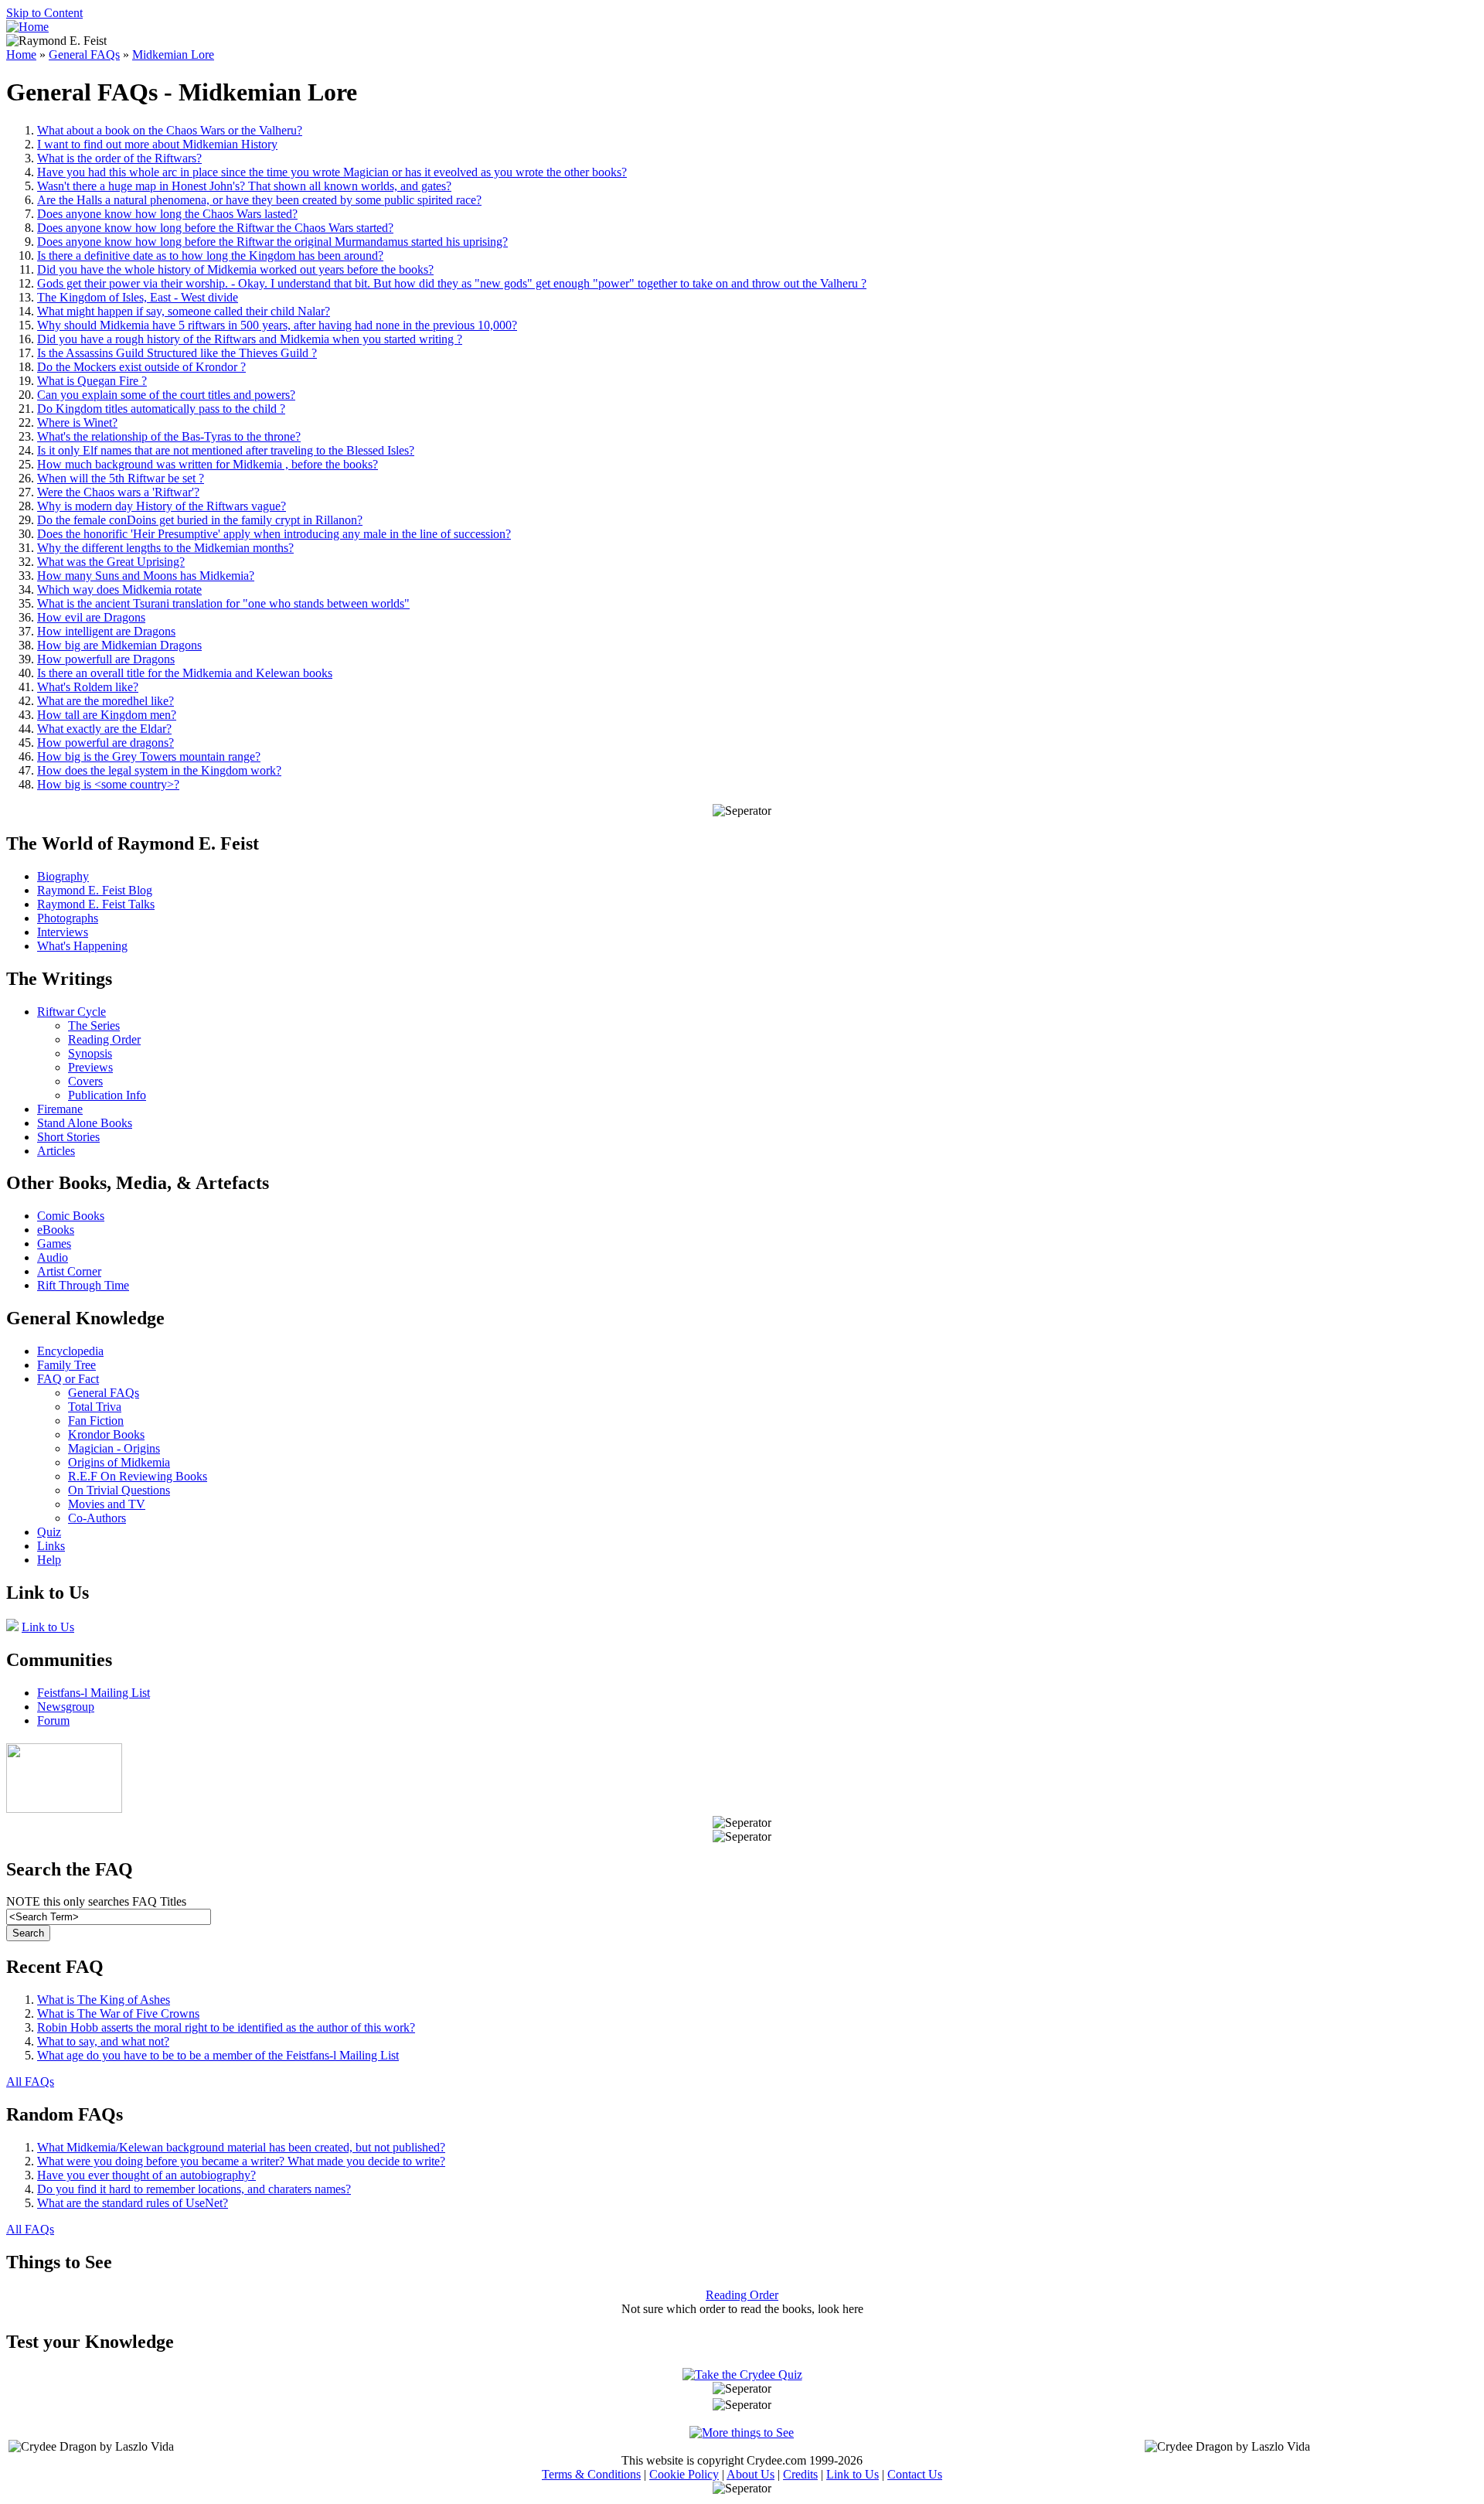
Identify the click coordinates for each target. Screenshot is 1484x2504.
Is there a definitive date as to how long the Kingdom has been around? (210, 256)
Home (21, 55)
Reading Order (104, 1039)
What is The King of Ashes (104, 2000)
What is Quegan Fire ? (92, 381)
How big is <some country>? (108, 784)
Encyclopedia (70, 1351)
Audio (53, 1257)
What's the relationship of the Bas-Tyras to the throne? (169, 436)
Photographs (68, 918)
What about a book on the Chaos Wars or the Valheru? (170, 130)
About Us (751, 2474)
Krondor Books (106, 1434)
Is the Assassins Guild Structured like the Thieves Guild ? (177, 353)
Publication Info (107, 1095)
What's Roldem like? (88, 687)
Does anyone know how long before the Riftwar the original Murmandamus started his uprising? (272, 242)
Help (49, 1560)
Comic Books (71, 1216)
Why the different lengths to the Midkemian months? (165, 548)
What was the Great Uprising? (111, 562)
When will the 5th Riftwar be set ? (121, 478)
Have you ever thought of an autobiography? (146, 2175)
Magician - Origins (114, 1448)
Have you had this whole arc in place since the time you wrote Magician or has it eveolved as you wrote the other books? (332, 172)
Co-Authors (97, 1518)
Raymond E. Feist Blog (95, 890)
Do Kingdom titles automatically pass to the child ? (161, 409)
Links (51, 1546)
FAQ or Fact (68, 1379)
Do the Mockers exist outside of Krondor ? (141, 367)
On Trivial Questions (119, 1490)
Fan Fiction (96, 1421)
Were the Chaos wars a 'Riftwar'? (118, 492)
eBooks (56, 1230)
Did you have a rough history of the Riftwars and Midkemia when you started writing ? (250, 339)
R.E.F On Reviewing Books (138, 1476)
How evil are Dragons (91, 617)
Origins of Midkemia (119, 1462)
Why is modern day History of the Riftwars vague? (162, 506)
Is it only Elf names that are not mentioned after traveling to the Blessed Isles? (226, 450)
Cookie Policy (684, 2474)
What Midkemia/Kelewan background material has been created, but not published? (241, 2147)
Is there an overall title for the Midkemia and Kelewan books (185, 673)
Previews (90, 1067)
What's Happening (82, 946)
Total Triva (95, 1407)
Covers (85, 1081)
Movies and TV (107, 1504)
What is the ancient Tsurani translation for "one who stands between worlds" (223, 603)
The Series (94, 1025)
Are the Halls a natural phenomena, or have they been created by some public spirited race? (259, 200)
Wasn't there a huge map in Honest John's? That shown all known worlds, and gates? (244, 186)
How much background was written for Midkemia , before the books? (208, 464)
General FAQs (84, 55)
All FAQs (30, 2082)
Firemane (60, 1109)
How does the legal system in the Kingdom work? (159, 770)
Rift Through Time (83, 1285)
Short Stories (68, 1137)
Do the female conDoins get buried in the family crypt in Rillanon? (200, 520)
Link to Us (48, 1627)
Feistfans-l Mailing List (94, 1693)
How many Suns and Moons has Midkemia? (146, 576)
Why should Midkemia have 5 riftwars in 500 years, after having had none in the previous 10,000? (277, 325)
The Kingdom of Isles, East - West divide (138, 297)
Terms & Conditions (591, 2474)
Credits (800, 2474)
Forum (53, 1720)
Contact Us (915, 2474)
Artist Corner (69, 1271)
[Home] (27, 27)
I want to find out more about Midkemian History (157, 144)
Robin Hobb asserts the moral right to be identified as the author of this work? (226, 2027)
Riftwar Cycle (71, 1012)
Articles (56, 1151)
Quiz (49, 1532)
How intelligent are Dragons (106, 631)
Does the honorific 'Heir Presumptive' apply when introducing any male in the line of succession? (274, 534)
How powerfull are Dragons (106, 659)
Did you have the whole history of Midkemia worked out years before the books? (235, 269)
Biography (63, 876)
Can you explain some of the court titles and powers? (166, 395)
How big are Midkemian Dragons (119, 645)
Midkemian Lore (173, 55)
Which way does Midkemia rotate (119, 589)
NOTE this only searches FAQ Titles (96, 1901)
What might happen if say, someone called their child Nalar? (184, 311)
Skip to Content (44, 13)
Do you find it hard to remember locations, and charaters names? (194, 2189)
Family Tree (66, 1365)
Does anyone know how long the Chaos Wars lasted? (167, 214)
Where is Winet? (77, 422)
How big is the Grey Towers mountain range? (149, 756)
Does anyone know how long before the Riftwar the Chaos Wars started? (215, 228)
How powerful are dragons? (106, 743)
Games (54, 1243)
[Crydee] (64, 1809)
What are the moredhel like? (106, 701)
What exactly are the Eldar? (104, 729)
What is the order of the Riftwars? (119, 158)
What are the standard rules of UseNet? (133, 2203)
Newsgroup (66, 1707)
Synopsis (90, 1053)
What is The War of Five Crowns (118, 2013)
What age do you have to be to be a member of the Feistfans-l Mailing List (218, 2055)
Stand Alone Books (85, 1123)
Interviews (63, 932)
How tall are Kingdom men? (107, 715)
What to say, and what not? (103, 2041)
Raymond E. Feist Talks (96, 904)
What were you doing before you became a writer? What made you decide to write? (241, 2161)
